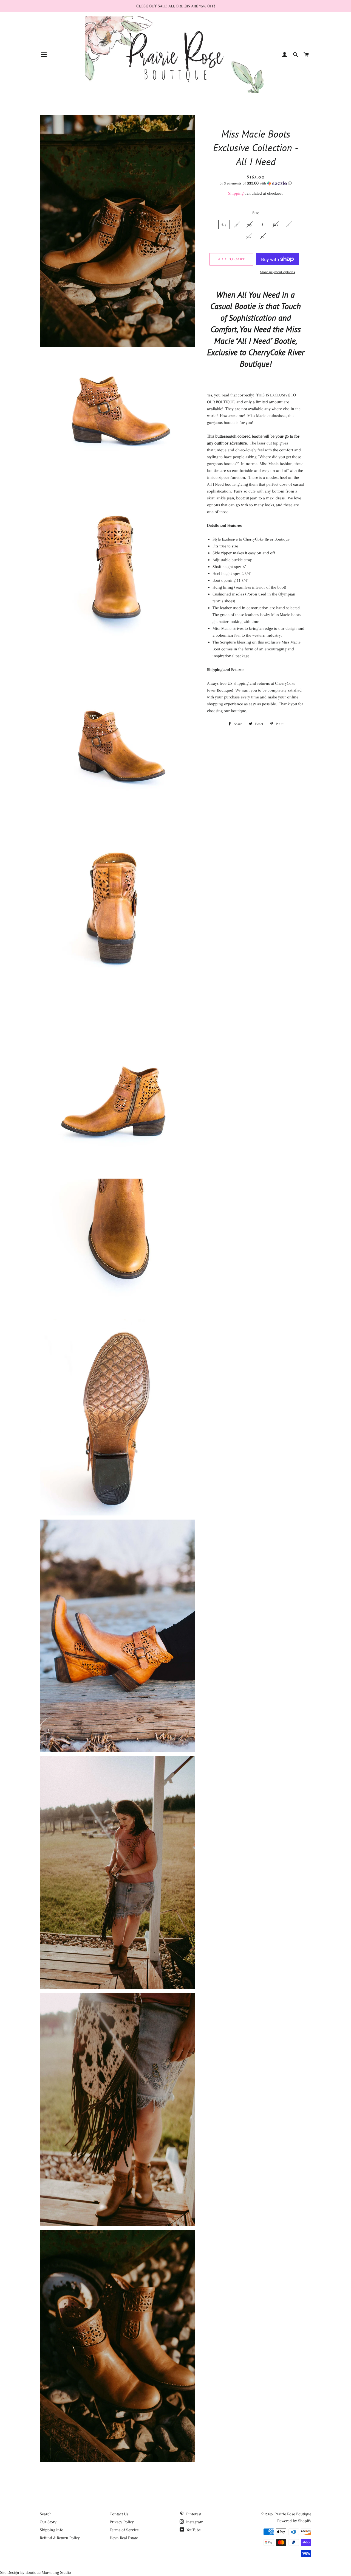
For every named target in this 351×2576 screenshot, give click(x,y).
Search (46, 2514)
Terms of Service (124, 2530)
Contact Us (119, 2514)
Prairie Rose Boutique (293, 2514)
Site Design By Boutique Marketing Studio (36, 2572)
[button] (256, 183)
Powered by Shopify (294, 2521)
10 (263, 236)
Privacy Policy (122, 2522)
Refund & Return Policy (60, 2538)
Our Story (48, 2522)
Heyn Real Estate (124, 2538)
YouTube (193, 2530)
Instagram (194, 2522)
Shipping (236, 193)
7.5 (250, 224)
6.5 (224, 224)
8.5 (276, 224)
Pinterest (193, 2514)
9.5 (249, 236)
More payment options (278, 272)
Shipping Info (52, 2530)
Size (256, 213)
